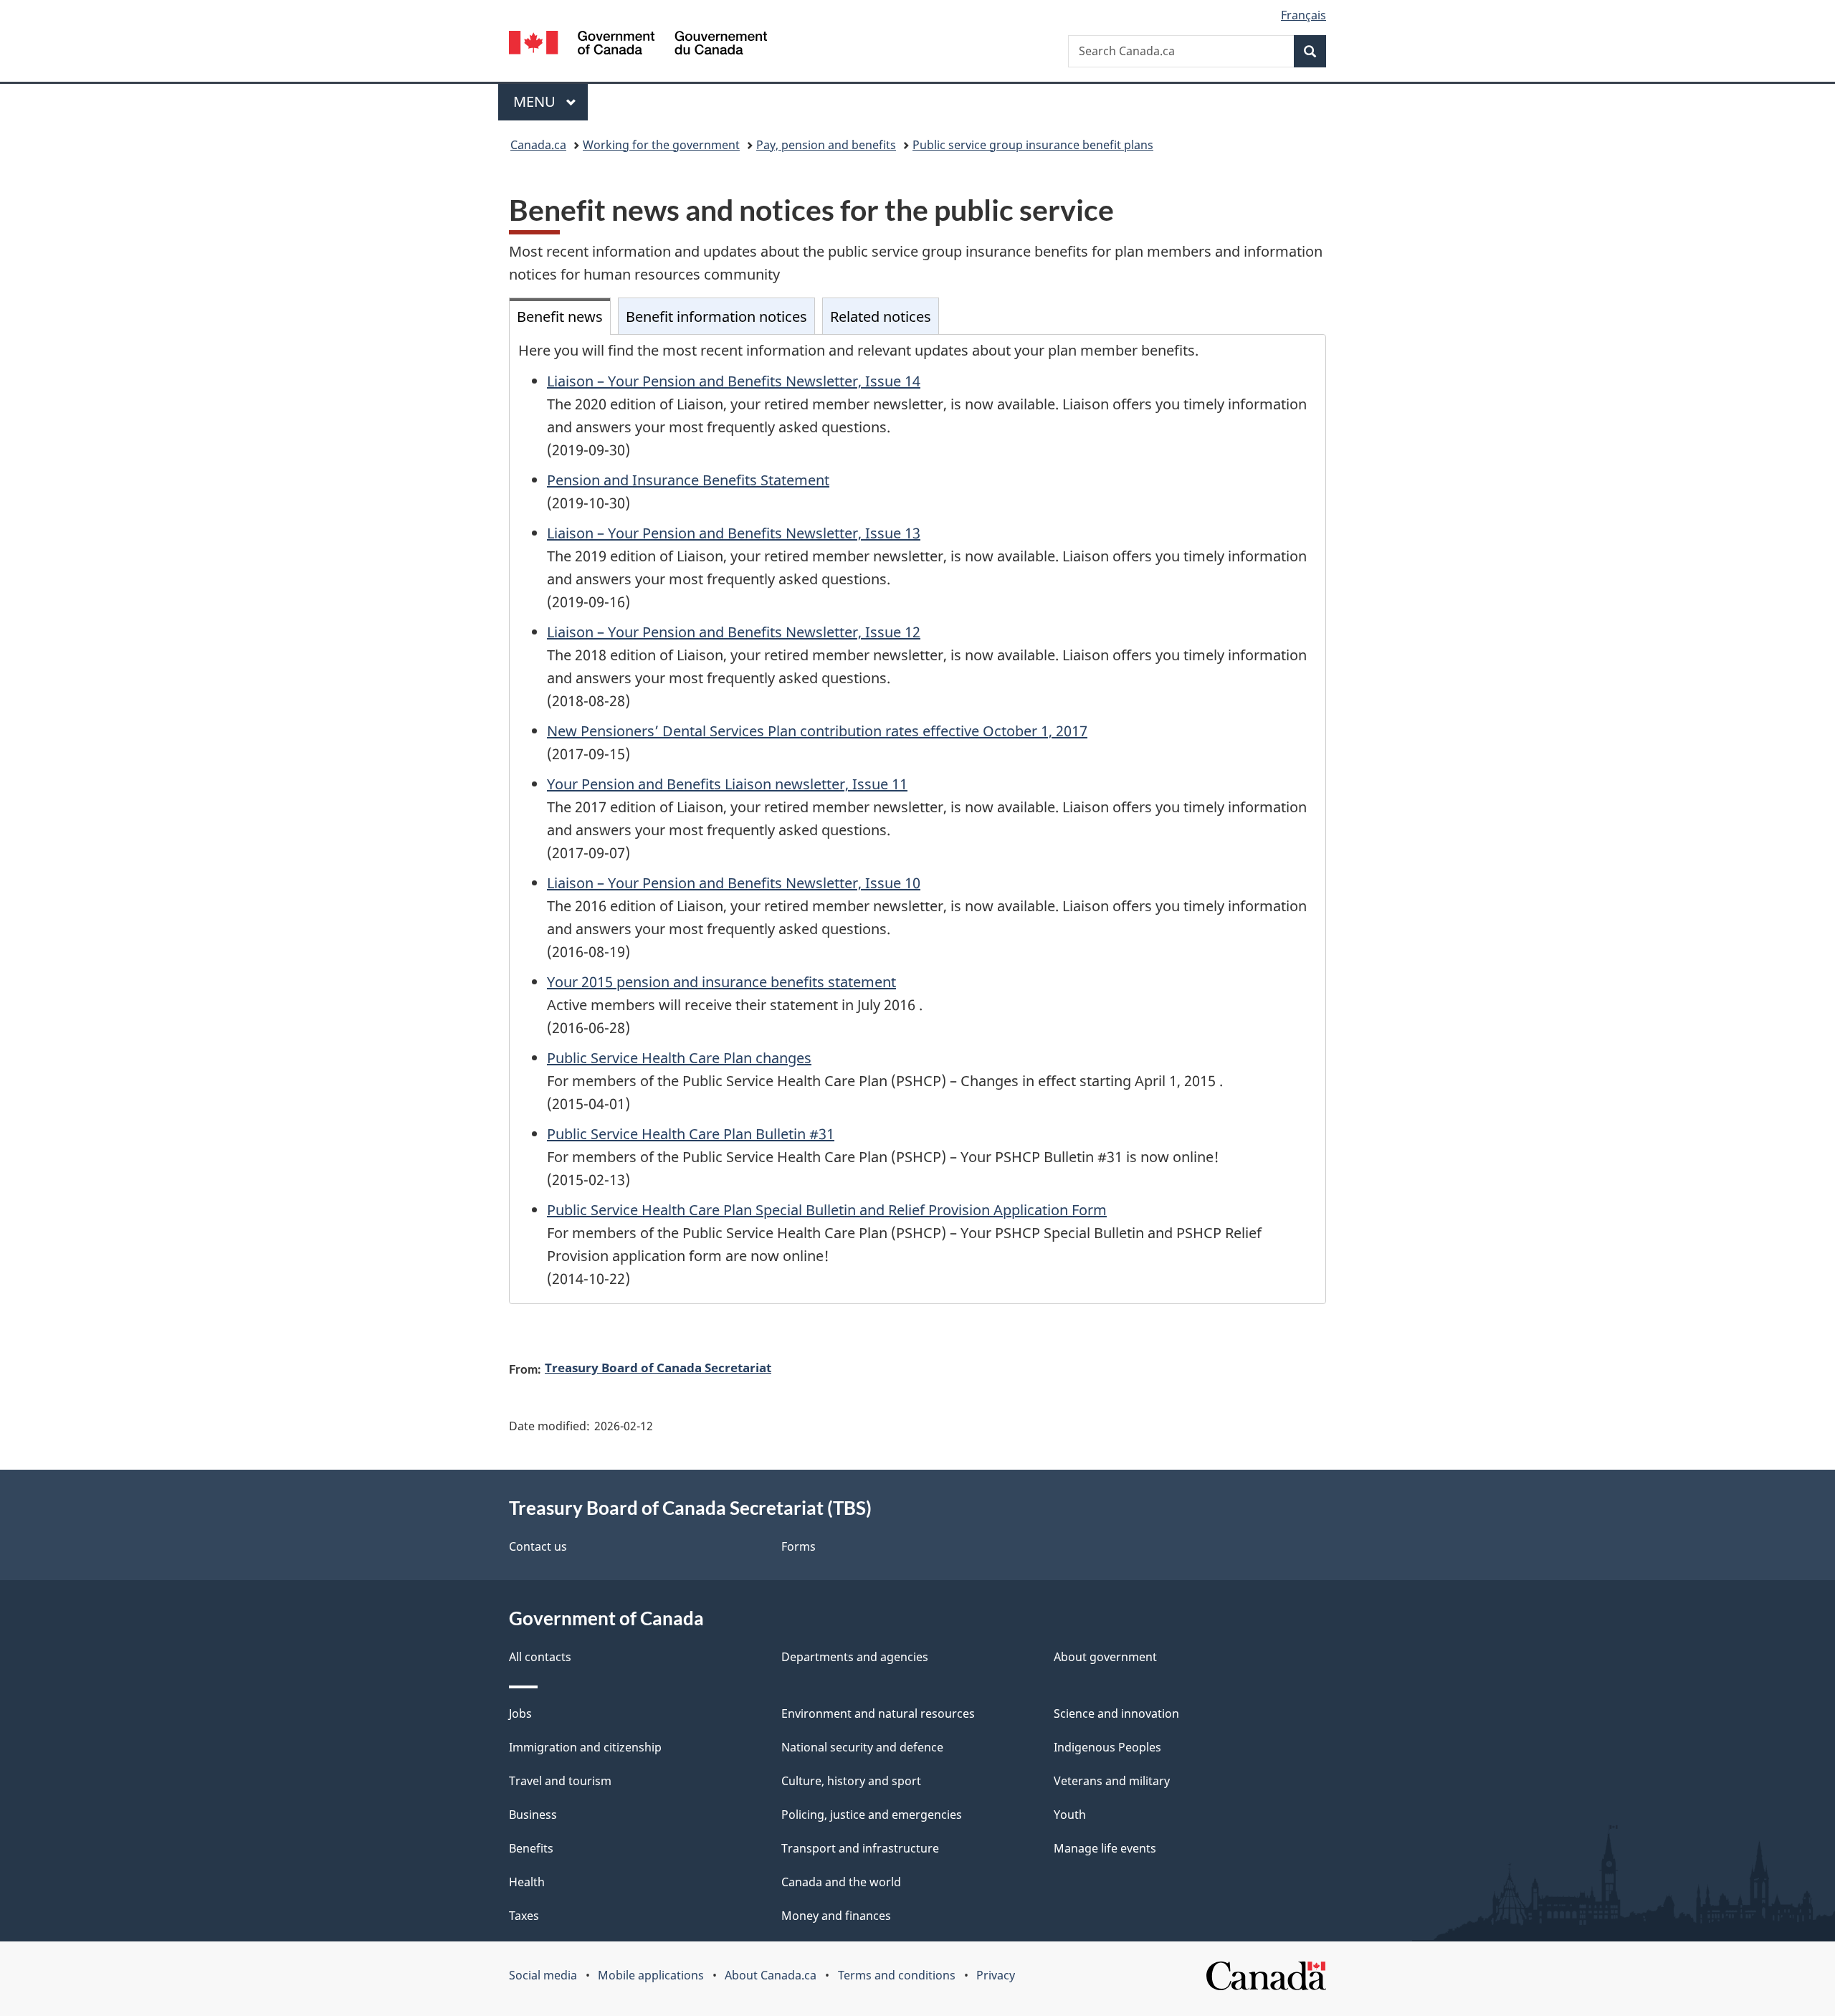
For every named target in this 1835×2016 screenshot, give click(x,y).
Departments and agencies (855, 1657)
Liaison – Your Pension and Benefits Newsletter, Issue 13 (734, 533)
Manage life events (1105, 1848)
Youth (1070, 1815)
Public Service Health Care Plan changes (679, 1058)
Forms (799, 1546)
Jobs (520, 1713)
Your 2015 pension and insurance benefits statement (721, 982)
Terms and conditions (897, 1975)
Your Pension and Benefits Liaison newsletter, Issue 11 (727, 784)
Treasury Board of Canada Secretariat (658, 1367)
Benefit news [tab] (560, 317)
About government (1105, 1657)
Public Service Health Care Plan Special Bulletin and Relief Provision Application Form (827, 1210)
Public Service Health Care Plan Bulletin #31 (691, 1134)
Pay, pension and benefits (826, 145)
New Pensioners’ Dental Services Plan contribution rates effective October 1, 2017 (817, 731)
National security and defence (862, 1747)
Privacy (996, 1975)
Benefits (531, 1848)
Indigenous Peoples (1107, 1747)
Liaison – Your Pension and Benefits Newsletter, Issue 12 (734, 632)
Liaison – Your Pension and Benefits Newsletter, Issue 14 (734, 381)
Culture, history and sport (851, 1781)
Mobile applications (651, 1975)
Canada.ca (538, 145)
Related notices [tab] (881, 317)
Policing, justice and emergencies (872, 1815)
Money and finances (836, 1916)
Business (533, 1815)
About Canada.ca (771, 1975)
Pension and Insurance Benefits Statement (688, 480)
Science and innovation (1116, 1713)
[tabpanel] (917, 819)
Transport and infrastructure (860, 1848)
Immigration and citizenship (585, 1747)
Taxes (524, 1916)
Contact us (538, 1546)
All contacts (540, 1657)
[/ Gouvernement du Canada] (638, 45)
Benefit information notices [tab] (716, 317)
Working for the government (661, 145)
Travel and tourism (560, 1781)
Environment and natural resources (878, 1713)
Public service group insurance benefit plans (1033, 145)
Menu (536, 101)
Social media (543, 1975)
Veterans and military (1112, 1781)
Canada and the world (841, 1882)
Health (527, 1882)
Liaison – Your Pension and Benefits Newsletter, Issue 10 (734, 883)
